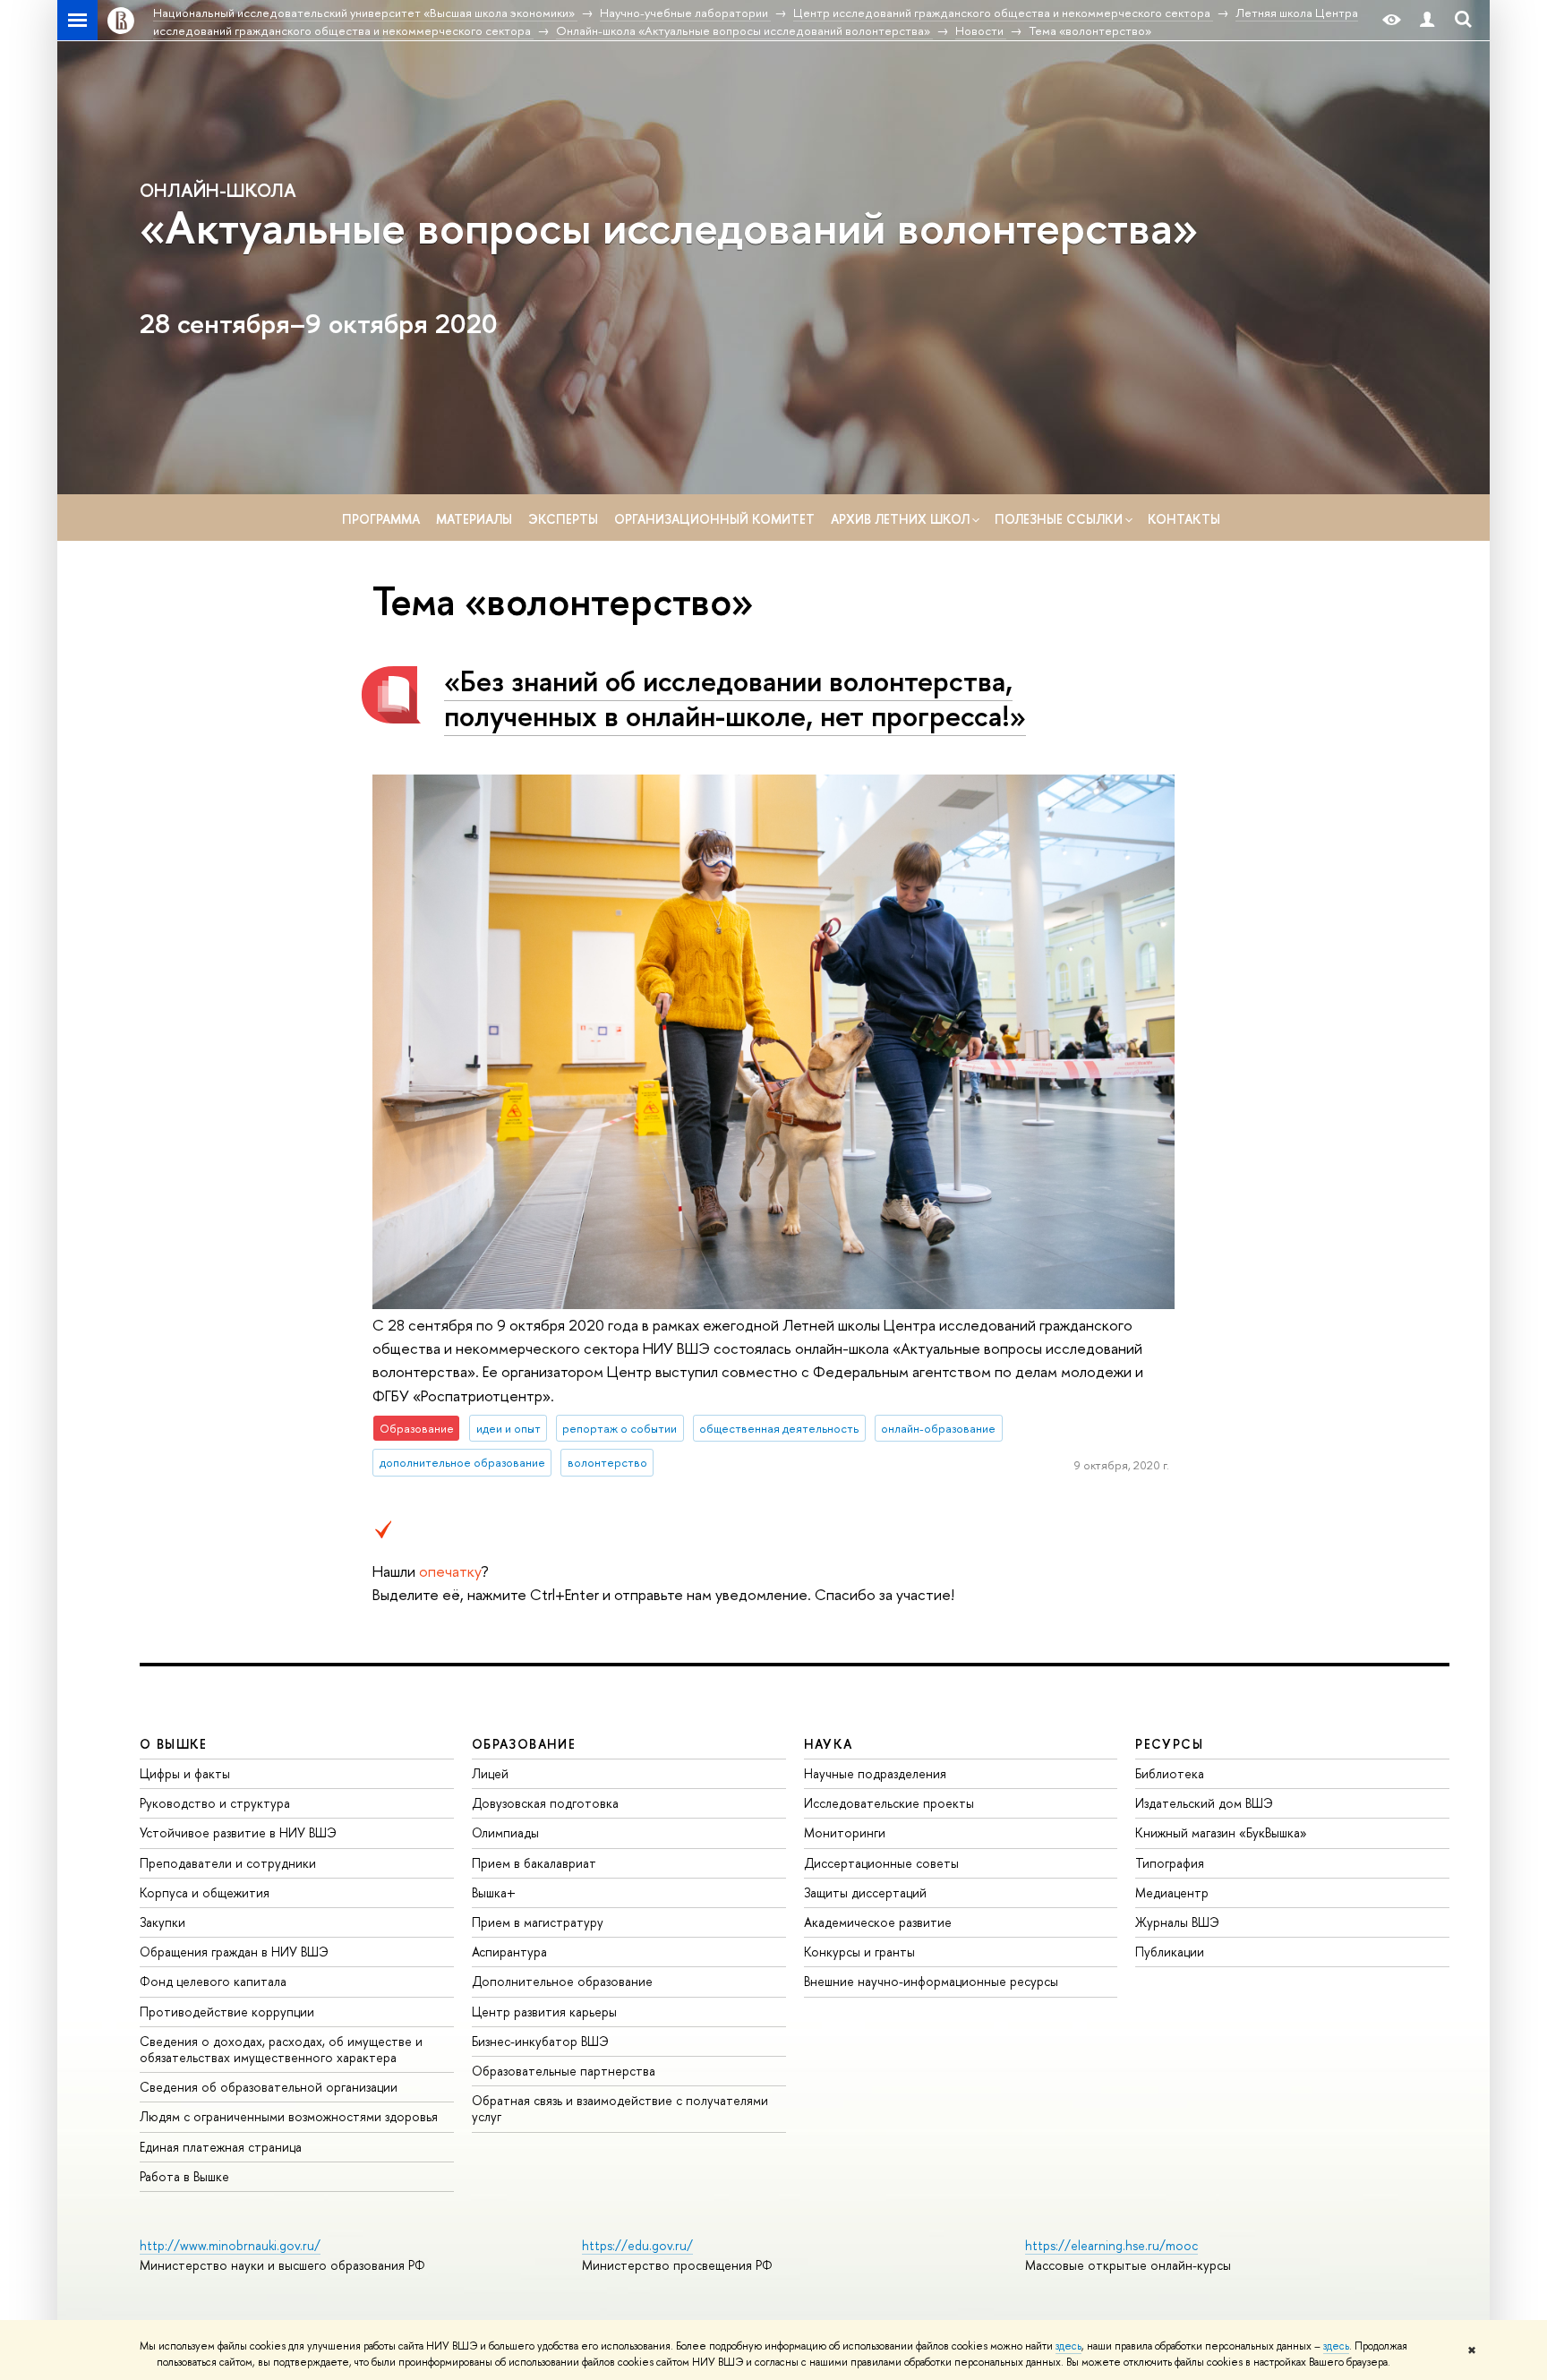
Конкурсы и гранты (859, 1952)
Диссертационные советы (881, 1863)
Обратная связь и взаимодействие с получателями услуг (620, 2108)
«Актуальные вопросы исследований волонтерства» (669, 227)
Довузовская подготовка (545, 1803)
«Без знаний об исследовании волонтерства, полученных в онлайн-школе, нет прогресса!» (735, 698)
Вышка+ (494, 1892)
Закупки (162, 1922)
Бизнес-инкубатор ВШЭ (540, 2041)
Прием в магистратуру (538, 1922)
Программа (381, 519)
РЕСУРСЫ (1169, 1744)
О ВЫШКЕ (174, 1744)
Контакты (1184, 519)
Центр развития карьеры (544, 2012)
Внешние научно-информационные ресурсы (931, 1981)
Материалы (474, 519)
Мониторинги (845, 1832)
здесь (1068, 2346)
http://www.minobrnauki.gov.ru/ (230, 2245)
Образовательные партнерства (564, 2071)
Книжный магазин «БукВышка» (1221, 1832)
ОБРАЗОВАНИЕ (524, 1744)
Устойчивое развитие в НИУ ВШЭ (238, 1832)
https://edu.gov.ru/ (637, 2245)
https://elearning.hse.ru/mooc (1111, 2245)
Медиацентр (1172, 1892)
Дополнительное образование (562, 1981)
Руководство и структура (215, 1803)
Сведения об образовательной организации (269, 2087)
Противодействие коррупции (227, 2012)
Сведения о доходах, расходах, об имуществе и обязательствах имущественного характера (281, 2049)
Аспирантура (509, 1952)
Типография (1170, 1863)
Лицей (490, 1773)
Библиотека (1170, 1773)
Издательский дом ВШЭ (1204, 1803)
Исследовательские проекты (889, 1803)
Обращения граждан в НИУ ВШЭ (234, 1952)
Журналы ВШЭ (1177, 1922)
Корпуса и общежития (205, 1892)
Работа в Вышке (184, 2176)
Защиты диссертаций (865, 1892)
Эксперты (563, 519)
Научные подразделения (875, 1773)
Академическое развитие (878, 1922)
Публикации (1170, 1952)
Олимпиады (505, 1832)
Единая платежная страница (221, 2147)
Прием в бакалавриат (534, 1863)
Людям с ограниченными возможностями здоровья (289, 2116)
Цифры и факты (185, 1773)
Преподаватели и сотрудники (228, 1863)
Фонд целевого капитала (213, 1981)
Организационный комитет (714, 519)
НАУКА (829, 1744)
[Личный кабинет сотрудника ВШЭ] (1427, 20)
